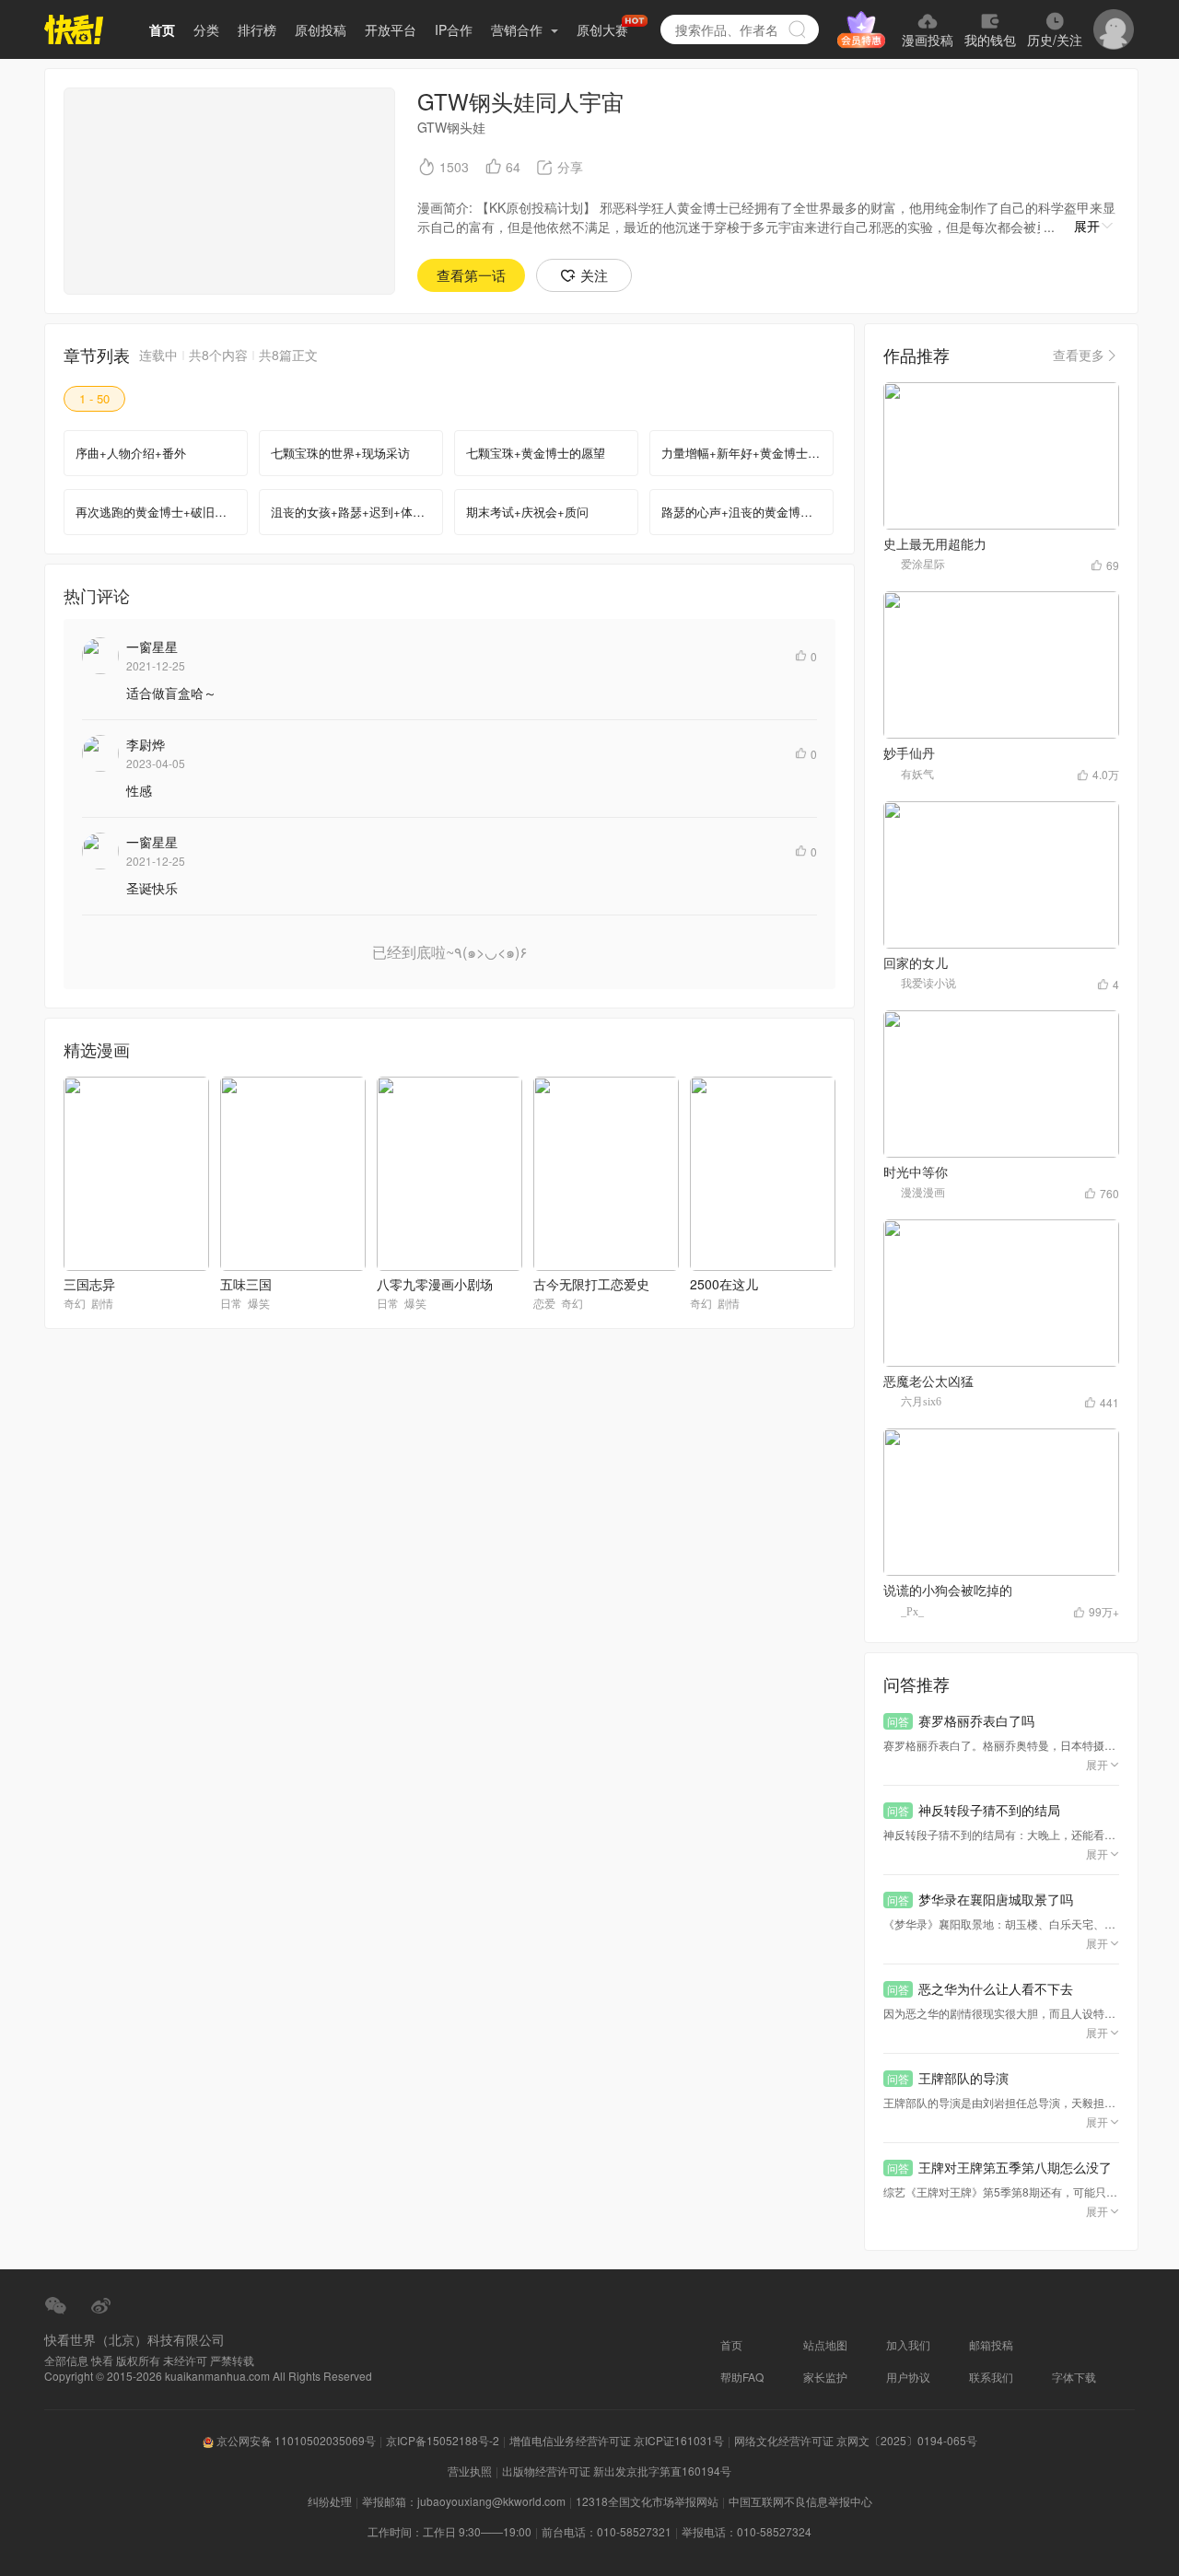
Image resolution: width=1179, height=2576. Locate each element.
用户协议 (908, 2377)
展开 (1087, 226)
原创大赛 (602, 29)
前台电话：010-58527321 (607, 2531)
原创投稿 (321, 29)
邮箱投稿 (991, 2344)
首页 (162, 29)
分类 (206, 29)
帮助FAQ (742, 2377)
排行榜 (257, 29)
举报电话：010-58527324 (747, 2531)
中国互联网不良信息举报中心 (800, 2501)
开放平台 (391, 29)
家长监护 (825, 2377)
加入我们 (908, 2344)
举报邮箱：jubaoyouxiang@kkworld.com (464, 2501)
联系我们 (991, 2377)
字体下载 (1074, 2377)
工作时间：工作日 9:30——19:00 (449, 2531)
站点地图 (825, 2344)
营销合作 (519, 29)
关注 (594, 275)
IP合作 (454, 29)
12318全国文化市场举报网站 (647, 2501)
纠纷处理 (330, 2501)
